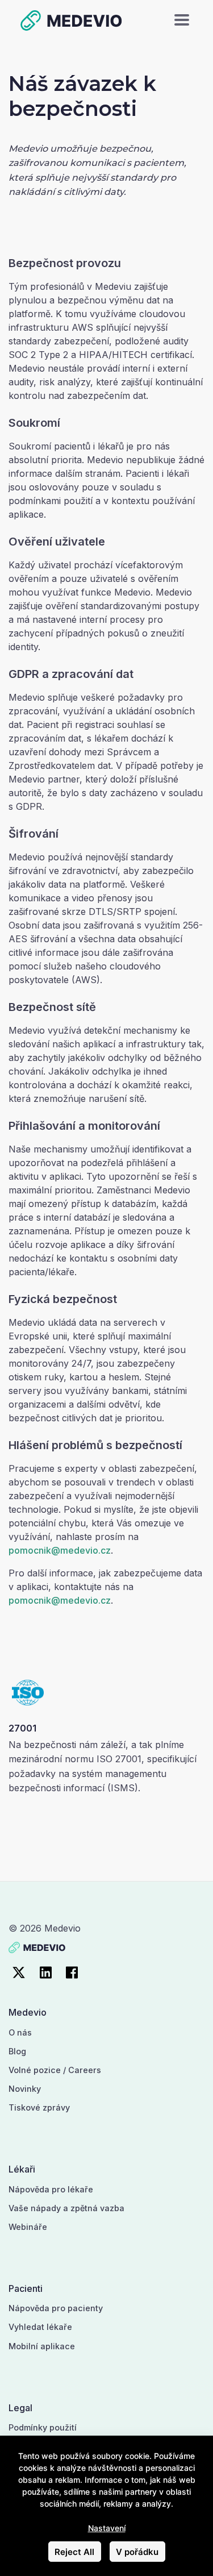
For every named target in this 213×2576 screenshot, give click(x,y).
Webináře (28, 2227)
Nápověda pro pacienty (56, 2308)
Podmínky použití (43, 2427)
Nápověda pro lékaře (51, 2189)
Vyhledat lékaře (40, 2327)
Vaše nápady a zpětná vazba (66, 2208)
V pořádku (137, 2552)
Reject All (74, 2552)
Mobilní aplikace (42, 2346)
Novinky (25, 2089)
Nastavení (107, 2528)
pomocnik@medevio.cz (60, 1550)
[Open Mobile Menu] (182, 20)
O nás (20, 2032)
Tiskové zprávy (39, 2107)
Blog (17, 2051)
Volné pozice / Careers (55, 2070)
